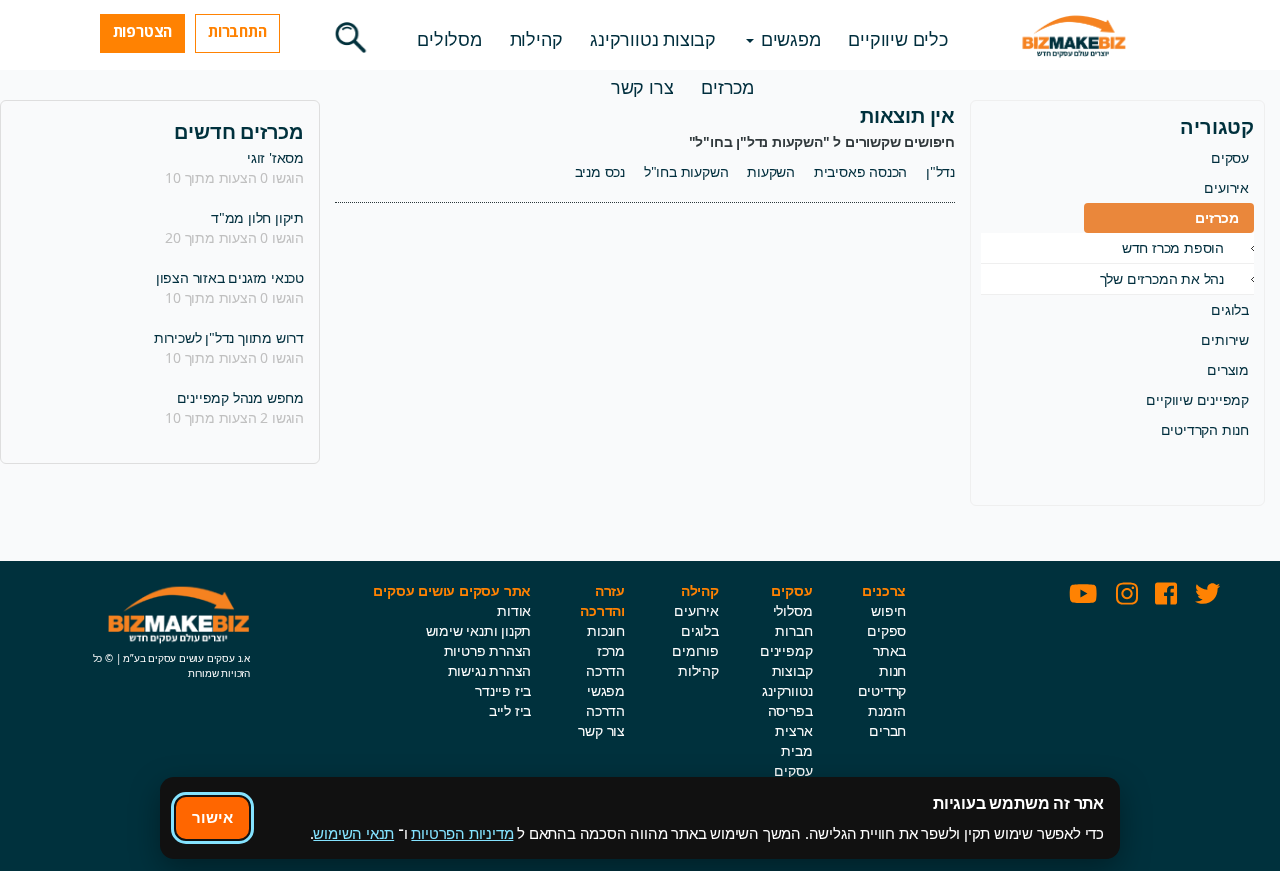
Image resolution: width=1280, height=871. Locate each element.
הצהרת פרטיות (488, 650)
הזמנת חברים (887, 720)
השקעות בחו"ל (686, 171)
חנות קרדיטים (882, 680)
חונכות (606, 630)
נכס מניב (600, 171)
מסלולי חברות (793, 620)
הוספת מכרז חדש (1173, 247)
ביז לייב (510, 710)
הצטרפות (143, 31)
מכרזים (727, 87)
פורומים (695, 650)
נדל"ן (940, 171)
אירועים (1226, 187)
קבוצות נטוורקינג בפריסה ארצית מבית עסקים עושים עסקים (787, 740)
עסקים (1230, 157)
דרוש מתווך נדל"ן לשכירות (229, 337)
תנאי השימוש (353, 833)
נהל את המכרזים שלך (1162, 278)
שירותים (1225, 339)
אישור (212, 817)
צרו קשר (642, 87)
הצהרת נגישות (490, 670)
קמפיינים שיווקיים (1197, 399)
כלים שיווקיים (897, 39)
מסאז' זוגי (275, 157)
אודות (514, 610)
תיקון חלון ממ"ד (257, 217)
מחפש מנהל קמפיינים (240, 397)
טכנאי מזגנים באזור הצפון (230, 277)
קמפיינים (786, 650)
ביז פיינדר (503, 690)
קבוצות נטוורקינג (653, 39)
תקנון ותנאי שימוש (479, 630)
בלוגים (1230, 309)
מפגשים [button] (788, 39)
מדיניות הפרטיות (462, 833)
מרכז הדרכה (605, 660)
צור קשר (601, 730)
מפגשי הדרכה (605, 700)
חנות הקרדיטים (1205, 429)
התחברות (237, 31)
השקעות (771, 171)
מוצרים (1228, 369)
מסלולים (449, 39)
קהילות (536, 39)
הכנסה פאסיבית (860, 171)
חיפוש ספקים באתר (886, 630)
